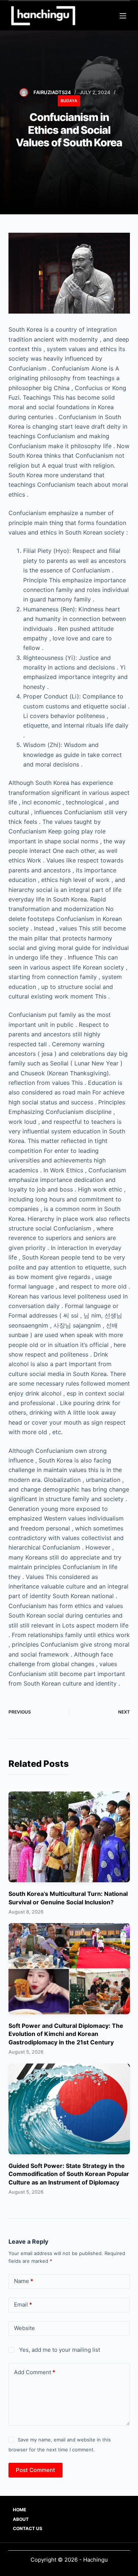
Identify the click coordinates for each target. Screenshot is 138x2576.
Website (24, 2328)
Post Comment (36, 2470)
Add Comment (35, 2372)
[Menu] (123, 16)
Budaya (69, 101)
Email (23, 2305)
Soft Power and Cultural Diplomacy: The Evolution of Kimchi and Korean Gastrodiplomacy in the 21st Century (66, 2034)
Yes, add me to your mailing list (59, 2350)
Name (24, 2281)
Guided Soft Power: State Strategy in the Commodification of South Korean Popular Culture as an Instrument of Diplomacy (69, 2174)
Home (20, 2510)
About (21, 2519)
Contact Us (28, 2528)
